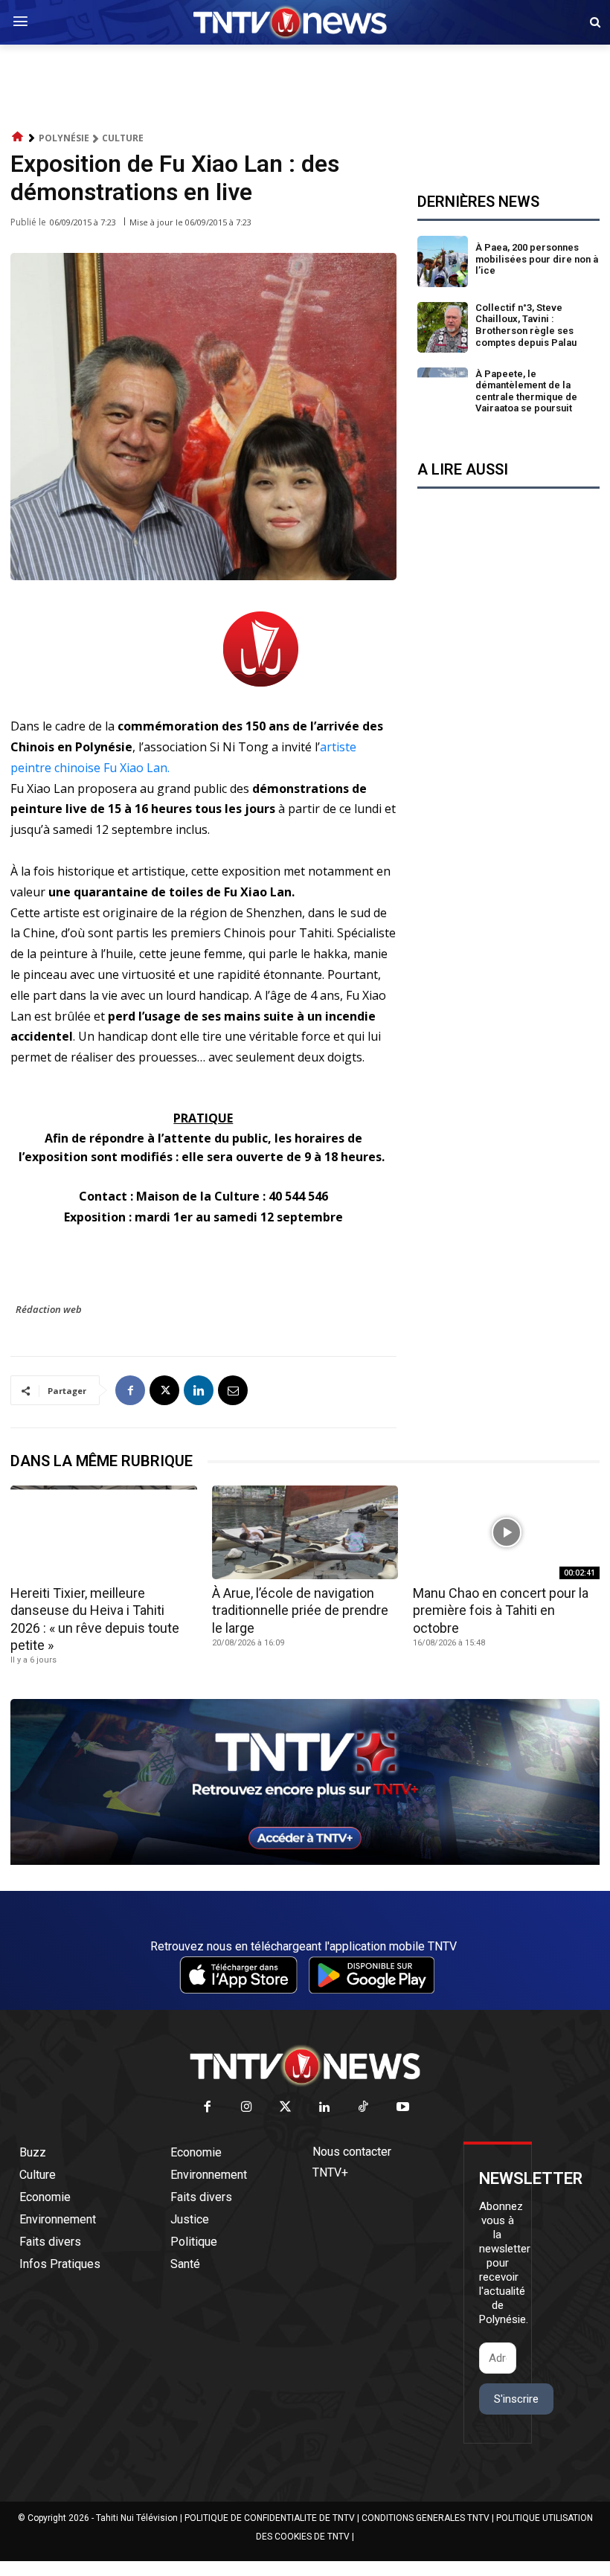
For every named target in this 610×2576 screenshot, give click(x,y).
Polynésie (64, 138)
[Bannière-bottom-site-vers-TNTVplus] (305, 1861)
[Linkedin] (199, 1390)
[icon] (18, 137)
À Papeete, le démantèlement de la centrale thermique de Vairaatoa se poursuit (526, 391)
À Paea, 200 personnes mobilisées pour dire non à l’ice (537, 259)
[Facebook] (130, 1390)
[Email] (233, 1390)
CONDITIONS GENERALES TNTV (426, 2518)
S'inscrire (516, 2399)
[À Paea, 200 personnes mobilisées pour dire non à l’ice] (443, 261)
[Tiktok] (364, 2108)
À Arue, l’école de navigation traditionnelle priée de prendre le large (300, 1610)
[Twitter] (286, 2108)
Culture (123, 138)
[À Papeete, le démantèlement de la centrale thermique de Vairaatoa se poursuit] (443, 393)
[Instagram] (247, 2108)
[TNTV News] (305, 2066)
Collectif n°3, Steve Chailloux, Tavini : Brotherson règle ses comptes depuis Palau (526, 325)
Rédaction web (49, 1309)
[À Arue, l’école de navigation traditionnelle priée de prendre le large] (305, 1532)
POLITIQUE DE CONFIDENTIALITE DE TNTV (270, 2518)
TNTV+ (330, 2172)
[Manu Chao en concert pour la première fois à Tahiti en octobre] (506, 1532)
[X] (164, 1390)
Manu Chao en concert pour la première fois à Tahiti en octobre (501, 1610)
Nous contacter (352, 2152)
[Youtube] (403, 2108)
